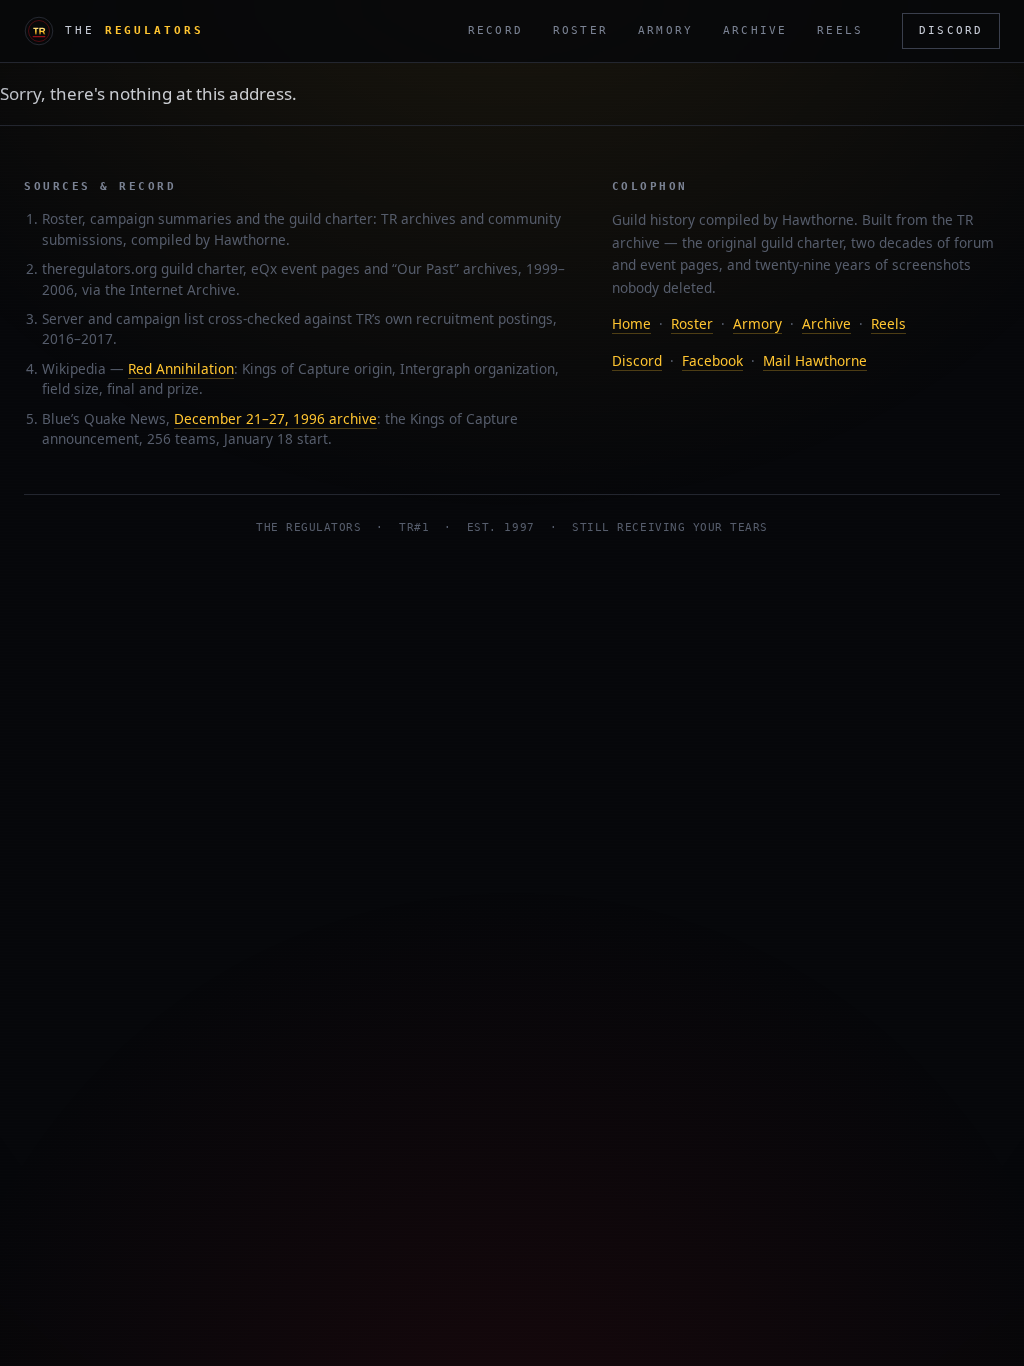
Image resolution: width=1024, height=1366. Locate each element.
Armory (665, 30)
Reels (840, 30)
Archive (755, 30)
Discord (951, 30)
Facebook (712, 360)
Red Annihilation (181, 368)
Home (631, 323)
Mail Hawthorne (815, 360)
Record (495, 30)
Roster (580, 30)
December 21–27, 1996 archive (275, 418)
